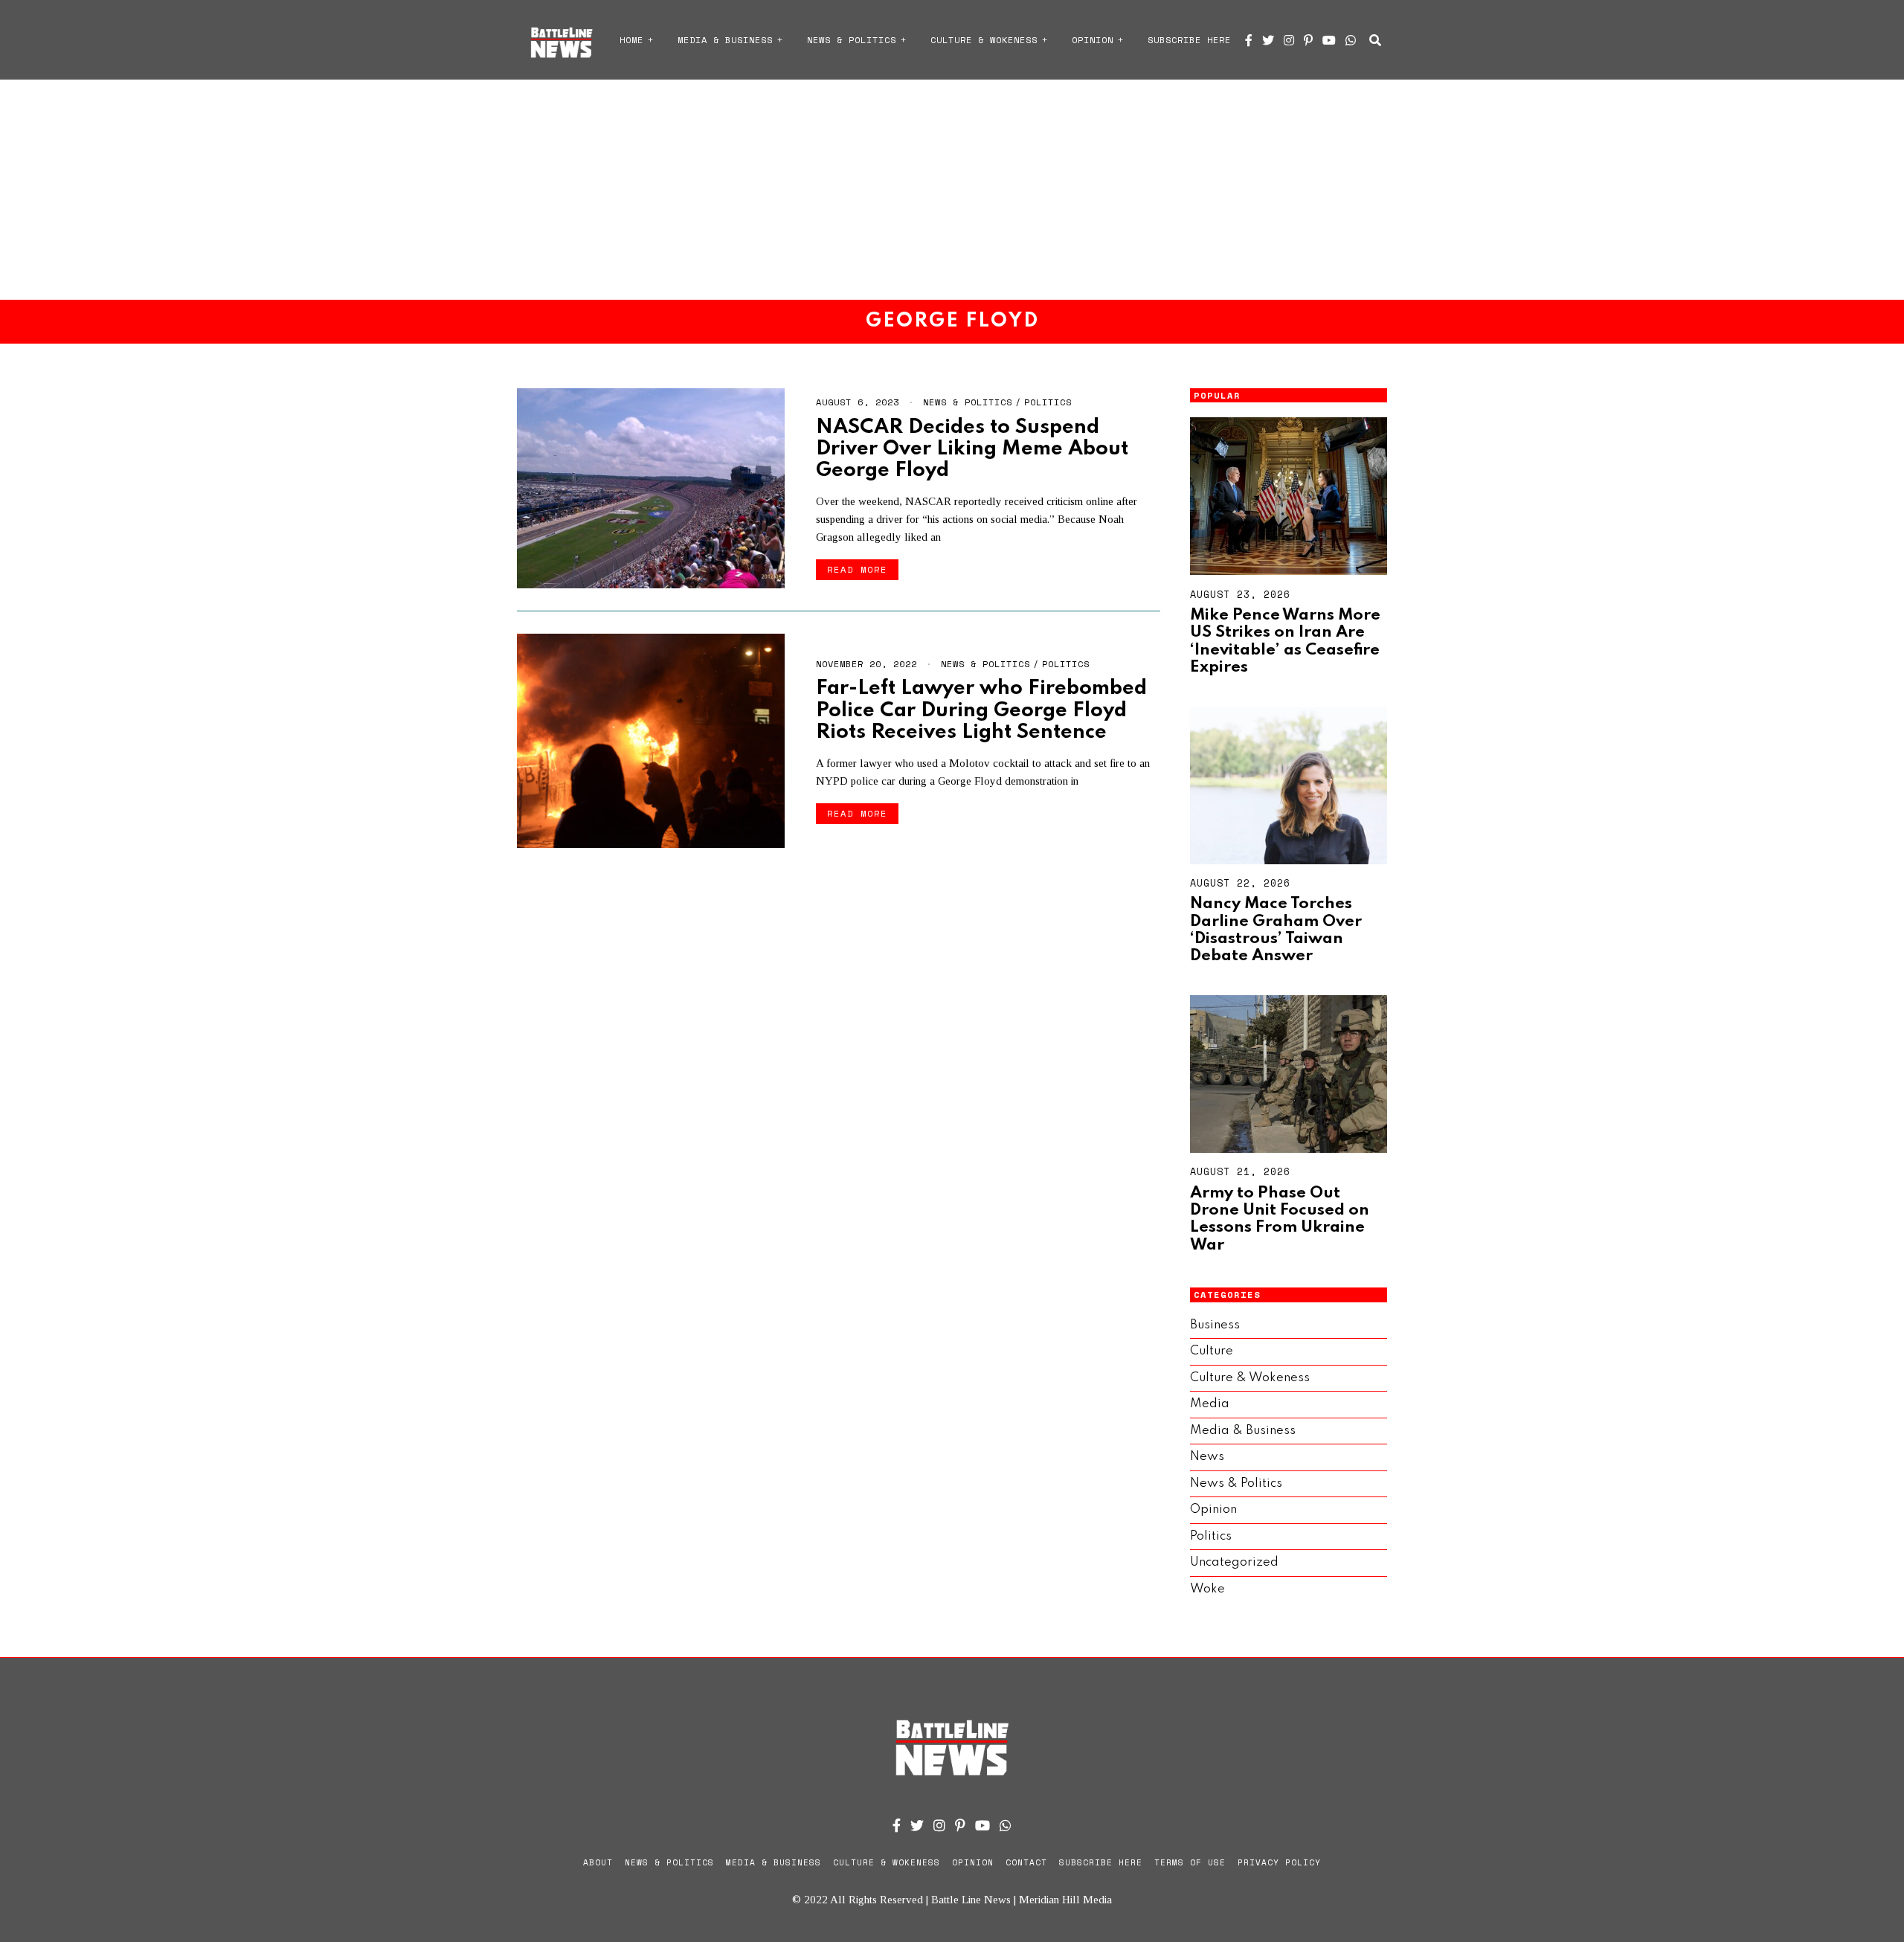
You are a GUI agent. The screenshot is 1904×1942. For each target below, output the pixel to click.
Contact (1026, 1862)
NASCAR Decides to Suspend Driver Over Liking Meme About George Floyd (972, 449)
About (598, 1862)
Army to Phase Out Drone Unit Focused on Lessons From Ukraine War (1280, 1219)
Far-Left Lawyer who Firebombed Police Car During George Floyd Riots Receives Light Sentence (981, 710)
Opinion (1093, 40)
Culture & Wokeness (984, 40)
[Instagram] (1289, 40)
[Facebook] (1249, 40)
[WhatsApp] (1351, 40)
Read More (857, 569)
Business (1215, 1325)
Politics (1048, 402)
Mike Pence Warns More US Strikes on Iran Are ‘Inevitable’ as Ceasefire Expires (1285, 641)
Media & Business (725, 40)
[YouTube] (1329, 40)
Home (631, 40)
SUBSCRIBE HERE (1189, 40)
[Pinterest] (1308, 40)
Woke (1207, 1589)
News (1207, 1457)
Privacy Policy (1279, 1862)
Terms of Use (1190, 1862)
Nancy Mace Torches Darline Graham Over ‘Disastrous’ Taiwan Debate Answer (1276, 930)
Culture (1212, 1351)
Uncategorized (1234, 1562)
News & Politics (852, 40)
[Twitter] (1268, 40)
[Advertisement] (952, 190)
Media (1210, 1404)
